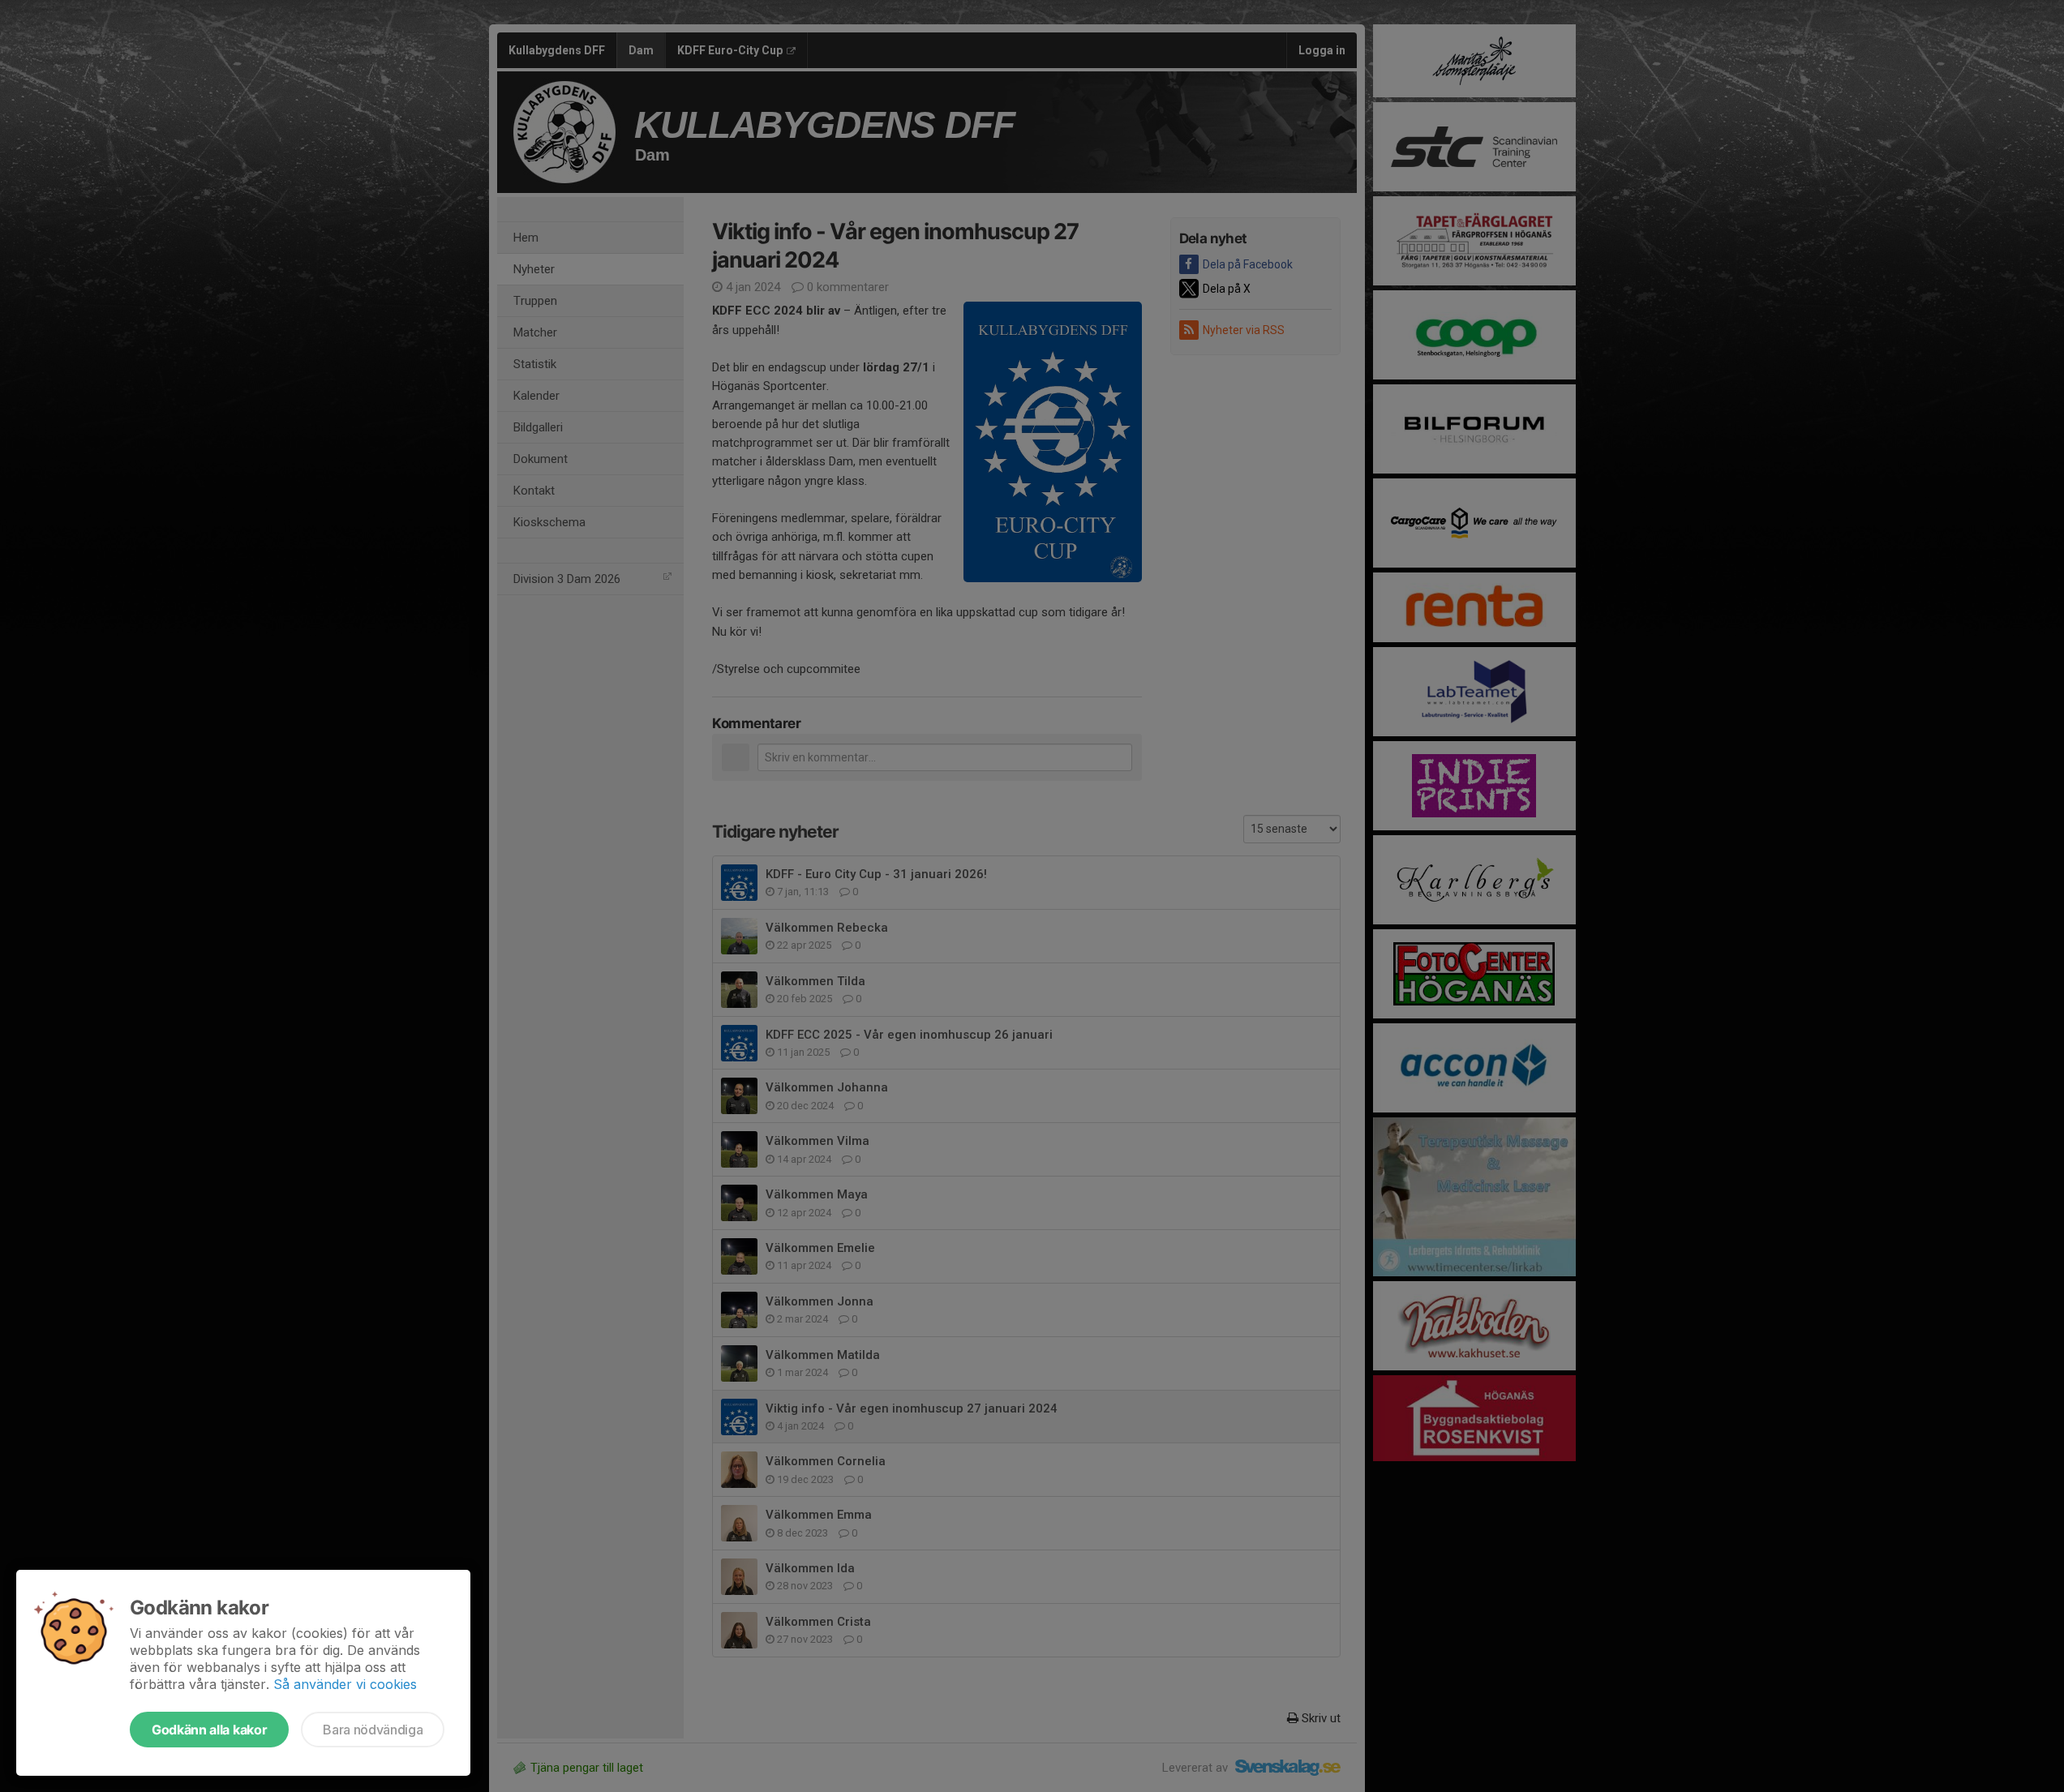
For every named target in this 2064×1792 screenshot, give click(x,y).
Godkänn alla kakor (209, 1730)
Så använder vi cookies (345, 1684)
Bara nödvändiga (373, 1730)
